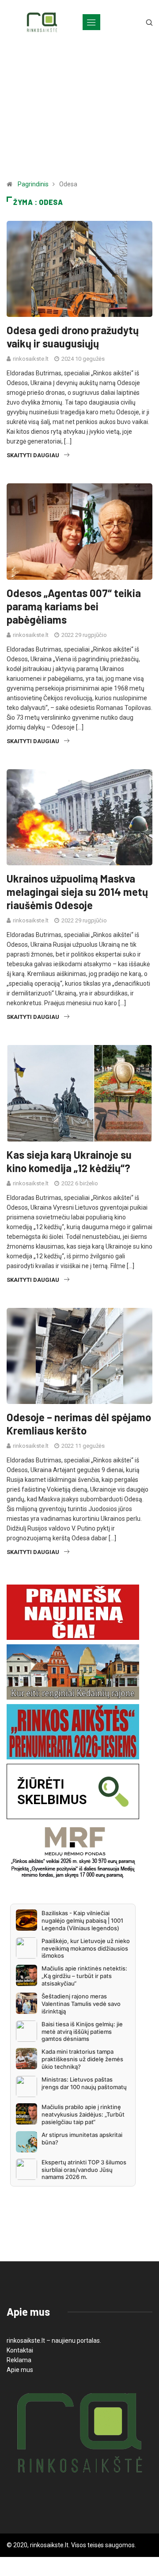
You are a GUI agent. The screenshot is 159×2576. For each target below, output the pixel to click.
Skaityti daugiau (33, 455)
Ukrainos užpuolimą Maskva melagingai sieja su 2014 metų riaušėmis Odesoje (77, 892)
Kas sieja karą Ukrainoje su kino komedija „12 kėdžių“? (69, 1161)
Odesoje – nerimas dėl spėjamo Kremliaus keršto (79, 1424)
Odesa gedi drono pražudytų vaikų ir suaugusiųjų (73, 337)
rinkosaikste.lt (31, 359)
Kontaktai (20, 2350)
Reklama (19, 2360)
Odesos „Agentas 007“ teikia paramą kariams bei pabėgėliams (74, 606)
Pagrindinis (33, 184)
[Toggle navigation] (91, 22)
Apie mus (20, 2370)
